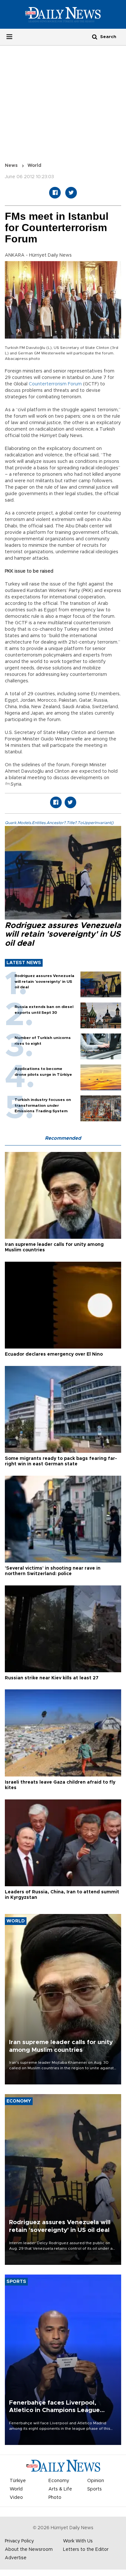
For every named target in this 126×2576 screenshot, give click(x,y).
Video (16, 2498)
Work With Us (78, 2541)
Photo (55, 2498)
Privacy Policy (19, 2541)
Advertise (16, 2558)
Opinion (96, 2481)
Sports (94, 2489)
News (11, 166)
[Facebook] (55, 193)
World (34, 166)
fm (7, 784)
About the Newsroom (29, 2550)
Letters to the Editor (86, 2550)
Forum (75, 384)
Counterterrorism (48, 384)
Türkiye (18, 2481)
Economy (59, 2481)
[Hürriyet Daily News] (63, 14)
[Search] (95, 37)
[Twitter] (71, 193)
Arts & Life (60, 2489)
